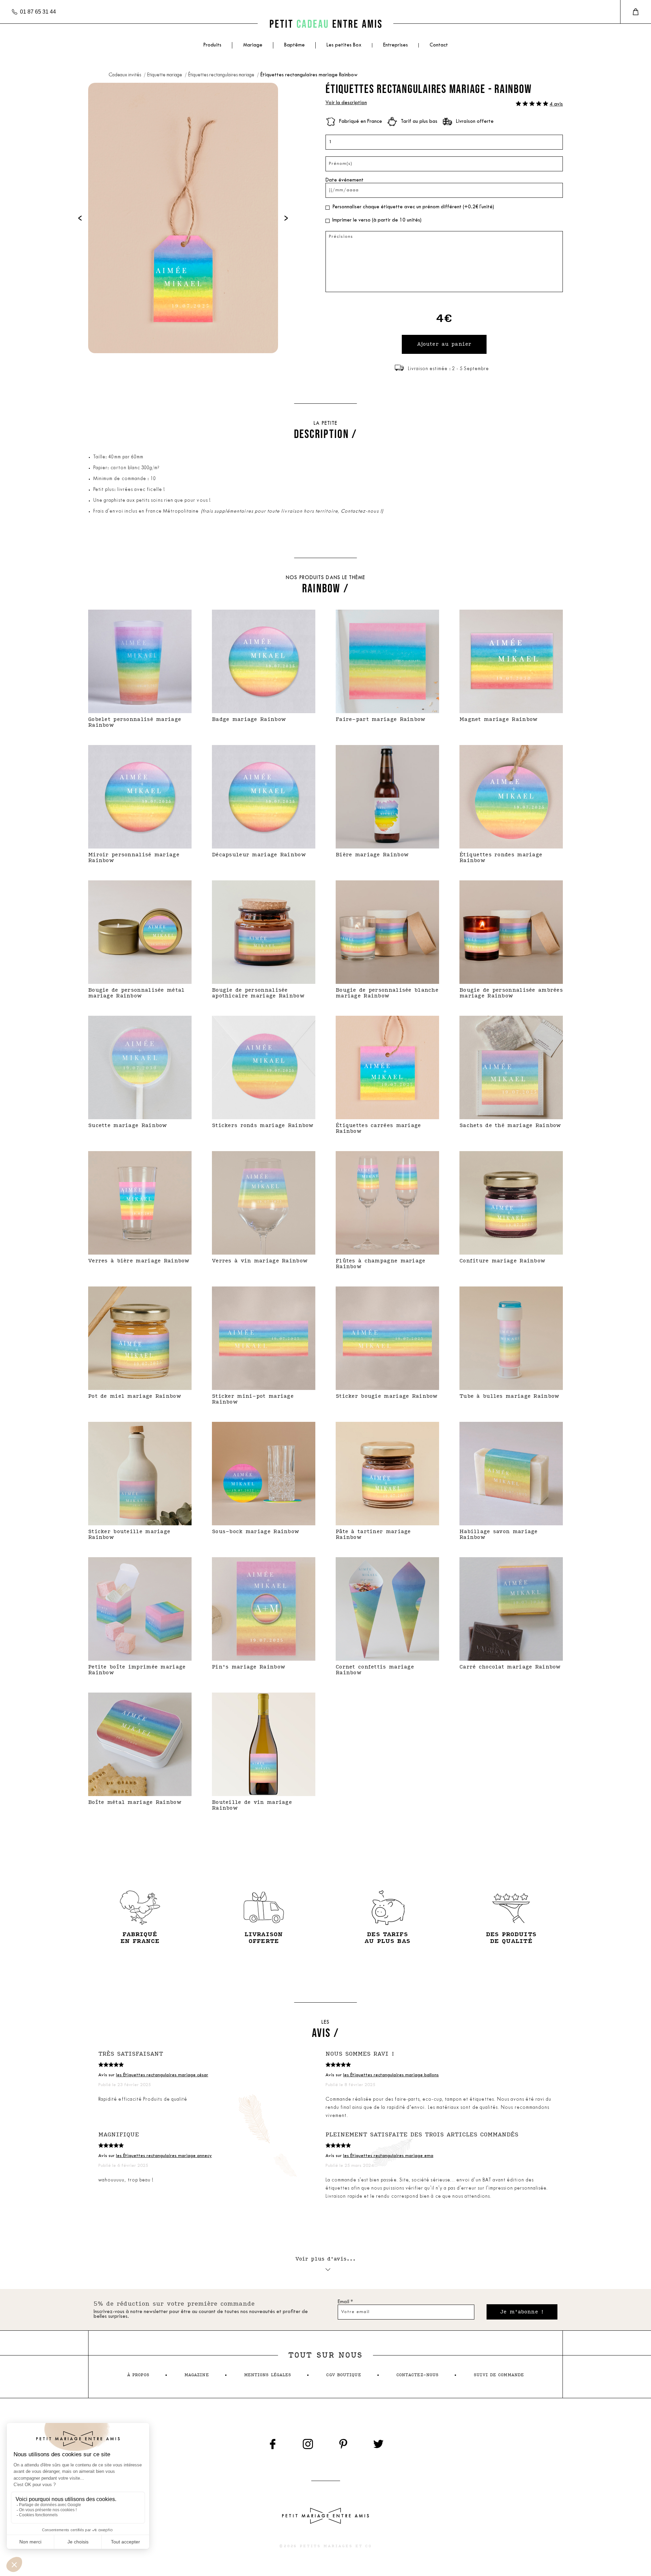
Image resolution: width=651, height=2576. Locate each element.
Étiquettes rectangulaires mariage (222, 75)
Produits (212, 45)
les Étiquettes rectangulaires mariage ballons (391, 2075)
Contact (439, 45)
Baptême (294, 45)
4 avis (556, 104)
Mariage (253, 45)
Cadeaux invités (125, 75)
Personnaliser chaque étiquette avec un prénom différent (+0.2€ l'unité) (413, 207)
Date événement (344, 180)
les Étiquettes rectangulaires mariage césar (162, 2075)
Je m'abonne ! (522, 2312)
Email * (345, 2302)
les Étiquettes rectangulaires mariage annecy (164, 2156)
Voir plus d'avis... (326, 2259)
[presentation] (80, 218)
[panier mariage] (636, 12)
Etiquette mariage (165, 75)
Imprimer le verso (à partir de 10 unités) (377, 220)
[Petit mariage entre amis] (325, 24)
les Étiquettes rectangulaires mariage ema (388, 2156)
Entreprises (396, 45)
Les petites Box (344, 45)
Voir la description (346, 103)
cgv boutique (343, 2375)
